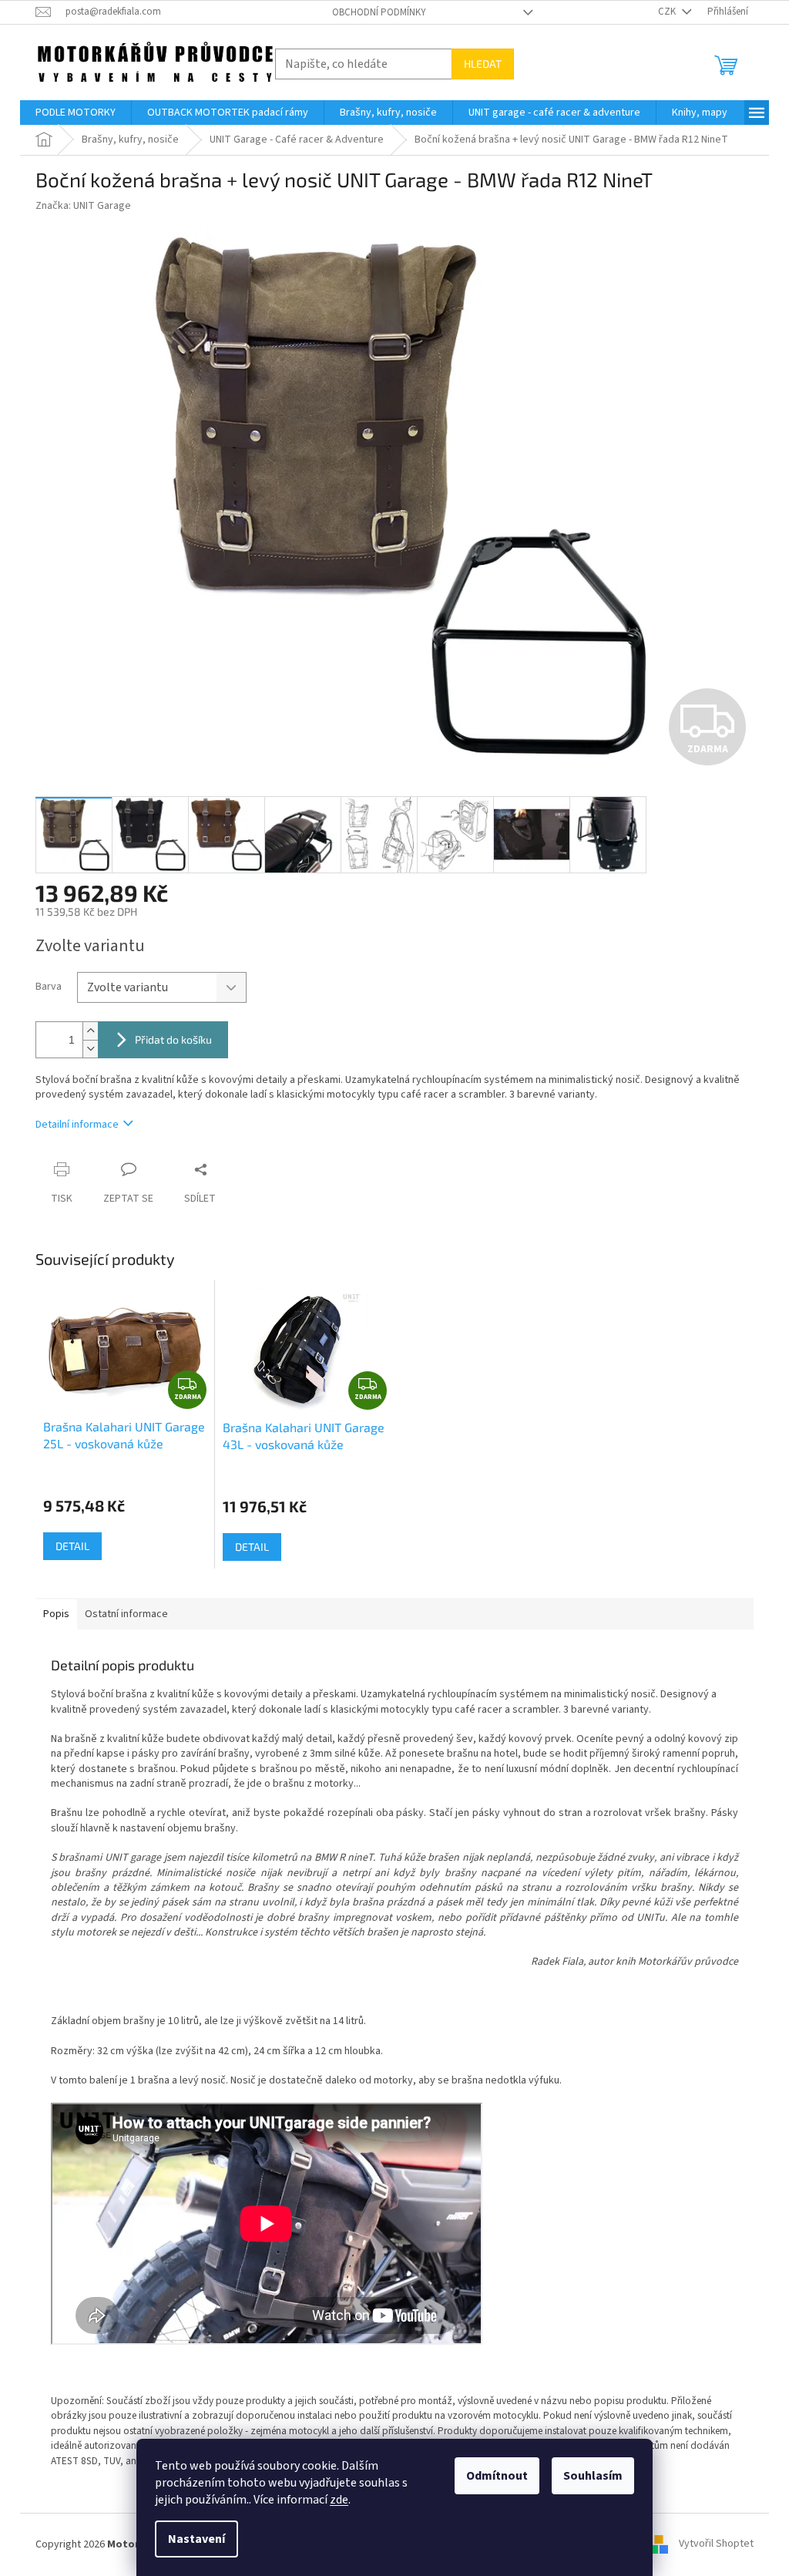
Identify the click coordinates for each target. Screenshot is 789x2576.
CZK (668, 12)
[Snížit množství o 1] (90, 1049)
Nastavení (196, 2539)
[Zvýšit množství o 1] (90, 1031)
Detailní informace (77, 1125)
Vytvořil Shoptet (716, 2544)
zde (339, 2500)
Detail (72, 1546)
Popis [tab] (56, 1614)
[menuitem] (76, 113)
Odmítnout (497, 2476)
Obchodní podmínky (379, 12)
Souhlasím (593, 2476)
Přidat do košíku (173, 1039)
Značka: (83, 206)
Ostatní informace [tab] (126, 1614)
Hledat (483, 64)
